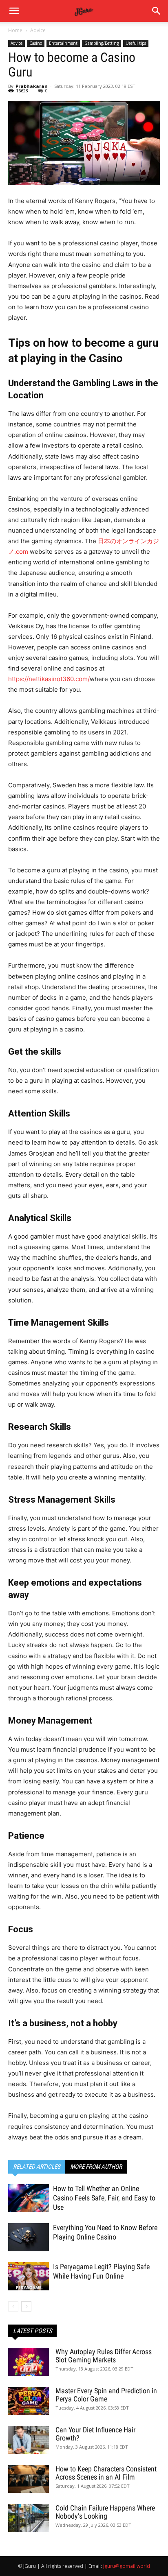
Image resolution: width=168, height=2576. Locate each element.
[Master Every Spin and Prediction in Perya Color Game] (29, 2401)
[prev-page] (13, 2306)
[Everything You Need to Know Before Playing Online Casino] (29, 2237)
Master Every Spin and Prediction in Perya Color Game (106, 2395)
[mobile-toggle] (14, 11)
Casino (36, 43)
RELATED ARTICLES (37, 2167)
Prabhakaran (32, 86)
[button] (157, 11)
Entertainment (63, 43)
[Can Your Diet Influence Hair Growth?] (29, 2440)
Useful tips (136, 43)
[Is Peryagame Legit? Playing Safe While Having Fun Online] (29, 2276)
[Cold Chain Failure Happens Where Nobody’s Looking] (29, 2518)
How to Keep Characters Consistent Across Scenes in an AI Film (106, 2473)
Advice (38, 30)
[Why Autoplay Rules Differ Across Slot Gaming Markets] (29, 2362)
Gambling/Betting (102, 43)
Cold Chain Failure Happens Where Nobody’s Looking (105, 2512)
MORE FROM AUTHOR (96, 2167)
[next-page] (26, 2306)
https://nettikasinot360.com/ (49, 679)
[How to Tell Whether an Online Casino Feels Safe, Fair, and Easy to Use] (29, 2198)
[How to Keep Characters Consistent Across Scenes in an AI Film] (29, 2479)
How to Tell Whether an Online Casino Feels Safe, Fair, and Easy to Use (104, 2198)
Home (15, 30)
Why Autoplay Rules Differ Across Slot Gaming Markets (104, 2356)
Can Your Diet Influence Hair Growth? (95, 2434)
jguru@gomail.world (127, 2566)
